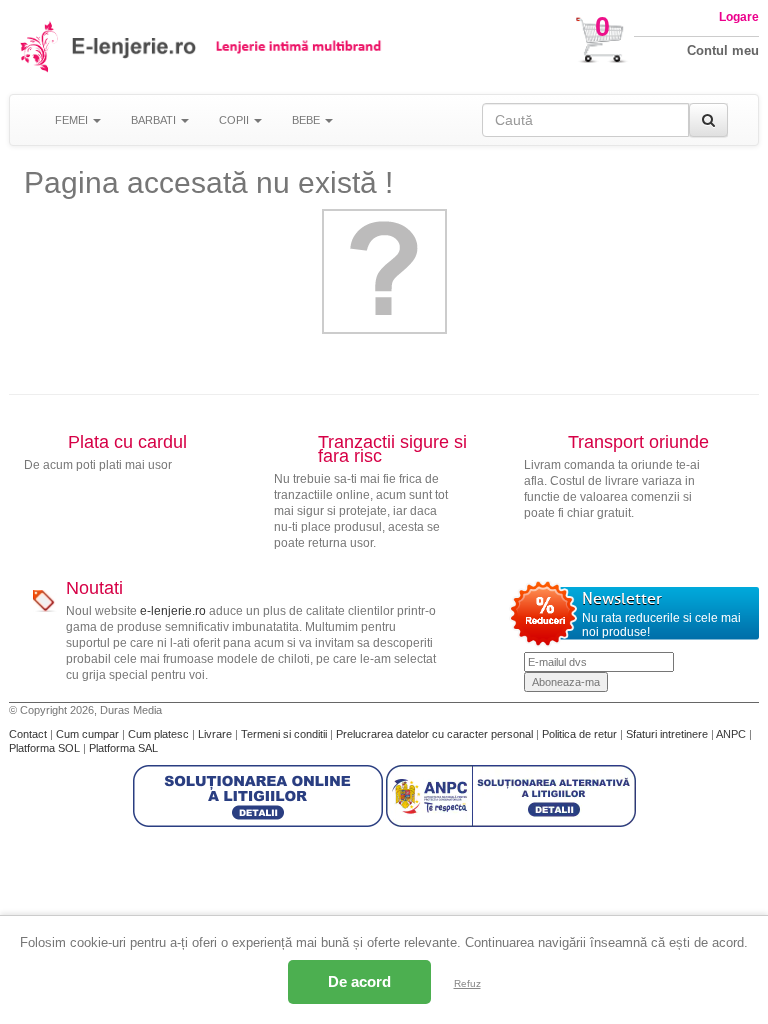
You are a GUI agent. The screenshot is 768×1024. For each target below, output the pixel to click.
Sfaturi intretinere (668, 734)
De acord (359, 981)
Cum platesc (160, 734)
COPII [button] (235, 120)
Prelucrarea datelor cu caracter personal (436, 734)
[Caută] (708, 120)
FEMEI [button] (73, 120)
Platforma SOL (44, 748)
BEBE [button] (307, 120)
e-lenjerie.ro (173, 611)
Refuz (467, 983)
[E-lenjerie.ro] (40, 46)
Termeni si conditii (285, 734)
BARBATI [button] (155, 120)
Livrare (216, 734)
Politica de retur (581, 734)
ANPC (731, 734)
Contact (29, 734)
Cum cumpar (89, 734)
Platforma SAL (123, 748)
